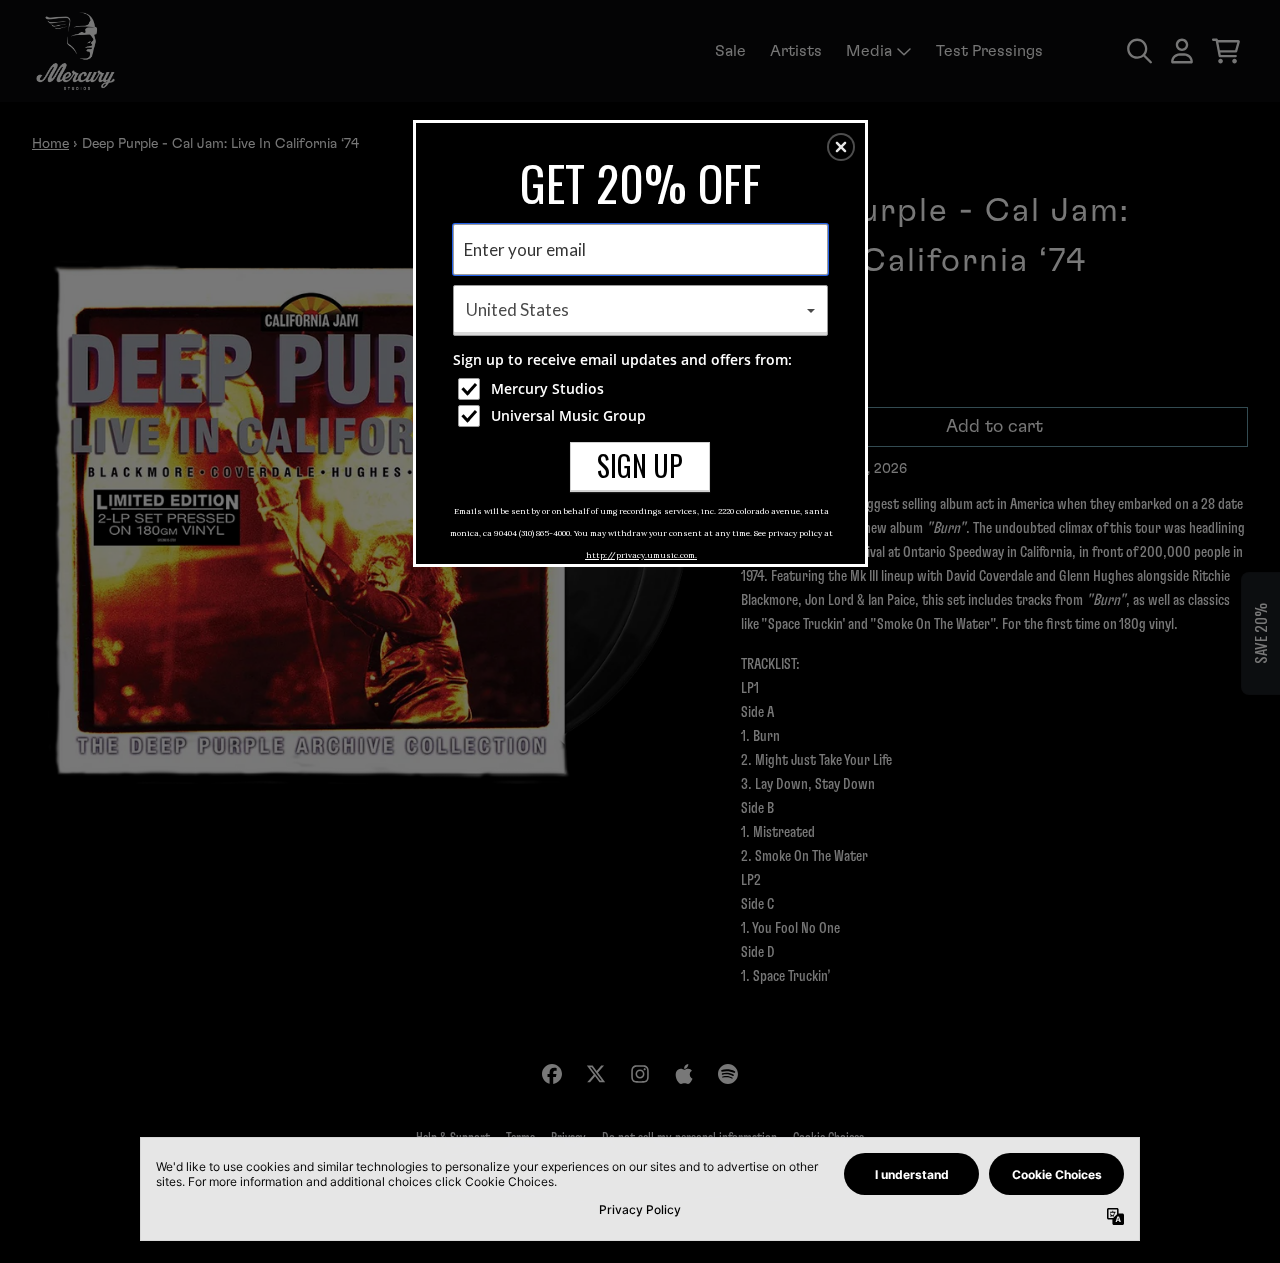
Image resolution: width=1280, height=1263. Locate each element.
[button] (841, 147)
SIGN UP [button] (640, 465)
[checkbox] (643, 389)
